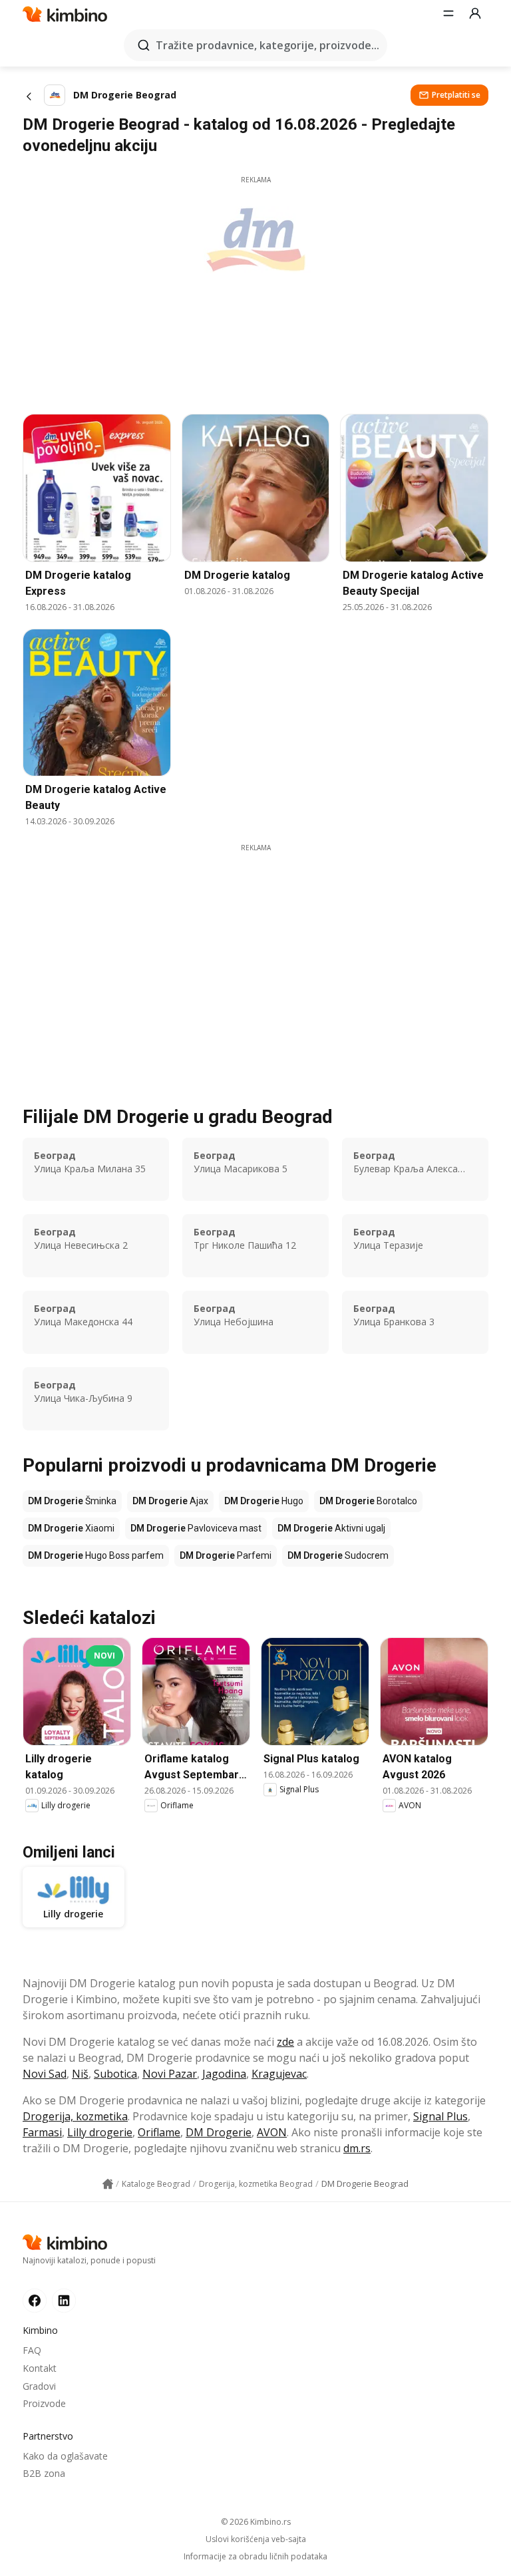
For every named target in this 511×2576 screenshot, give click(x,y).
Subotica (115, 2074)
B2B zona (44, 2473)
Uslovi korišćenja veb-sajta (256, 2539)
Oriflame (159, 2132)
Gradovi (39, 2386)
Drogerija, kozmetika (75, 2116)
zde (285, 2042)
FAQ (32, 2350)
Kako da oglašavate (65, 2456)
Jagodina (224, 2074)
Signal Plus (440, 2116)
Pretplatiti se (456, 95)
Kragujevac (279, 2074)
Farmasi (42, 2132)
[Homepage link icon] (108, 2184)
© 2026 (256, 2522)
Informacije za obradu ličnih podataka (255, 2557)
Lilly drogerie (100, 2132)
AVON (272, 2132)
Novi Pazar (170, 2074)
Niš (80, 2074)
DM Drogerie (219, 2132)
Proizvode (44, 2403)
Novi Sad (45, 2074)
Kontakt (40, 2368)
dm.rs (357, 2148)
